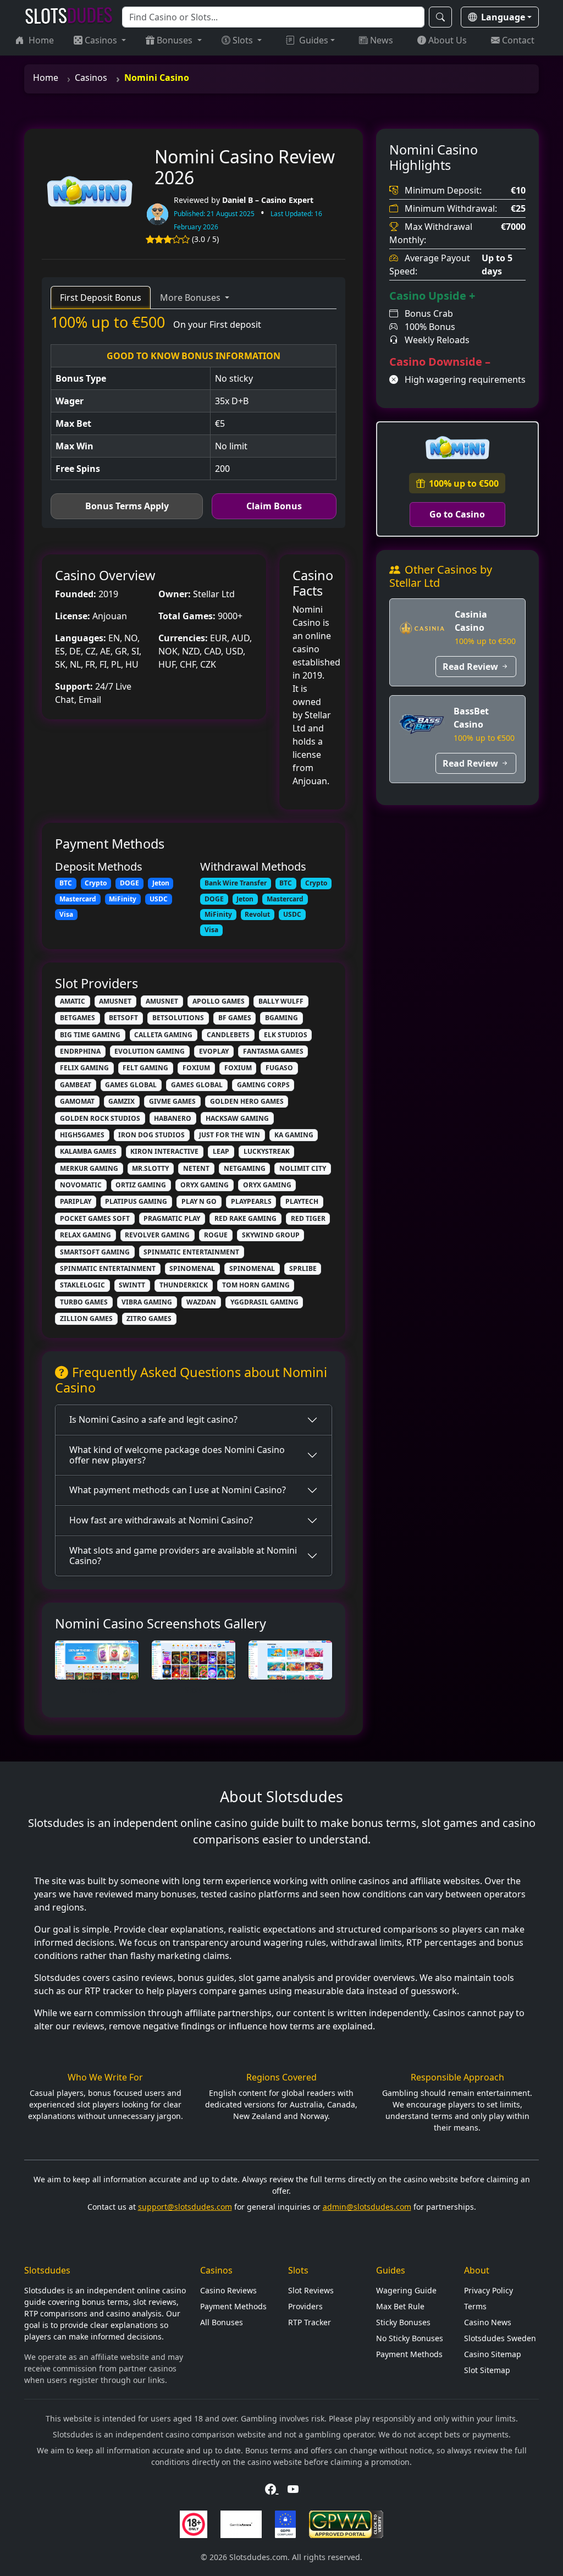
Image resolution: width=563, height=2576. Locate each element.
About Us (448, 40)
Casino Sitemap (493, 2354)
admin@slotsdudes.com (367, 2207)
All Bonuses (222, 2322)
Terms (475, 2306)
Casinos (102, 40)
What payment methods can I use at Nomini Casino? (178, 1490)
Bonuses (176, 40)
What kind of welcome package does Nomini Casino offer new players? (177, 1455)
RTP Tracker (310, 2322)
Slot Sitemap (487, 2370)
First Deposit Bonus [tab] (101, 298)
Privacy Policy (489, 2290)
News (382, 40)
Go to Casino (457, 514)
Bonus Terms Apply (127, 506)
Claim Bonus (274, 506)
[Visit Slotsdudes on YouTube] (293, 2489)
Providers (305, 2306)
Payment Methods (233, 2306)
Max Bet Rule (400, 2306)
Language (503, 17)
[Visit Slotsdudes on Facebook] (272, 2489)
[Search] (440, 17)
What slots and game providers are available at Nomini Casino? (183, 1556)
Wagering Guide (406, 2290)
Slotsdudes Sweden (500, 2338)
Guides (314, 40)
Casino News (488, 2322)
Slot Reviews (311, 2290)
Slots (244, 40)
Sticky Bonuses (403, 2322)
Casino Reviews (228, 2290)
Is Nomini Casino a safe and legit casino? (153, 1419)
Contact (518, 40)
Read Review (470, 667)
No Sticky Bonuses (410, 2338)
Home (41, 40)
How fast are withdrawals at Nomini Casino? (161, 1520)
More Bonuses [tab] (191, 298)
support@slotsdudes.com (185, 2207)
